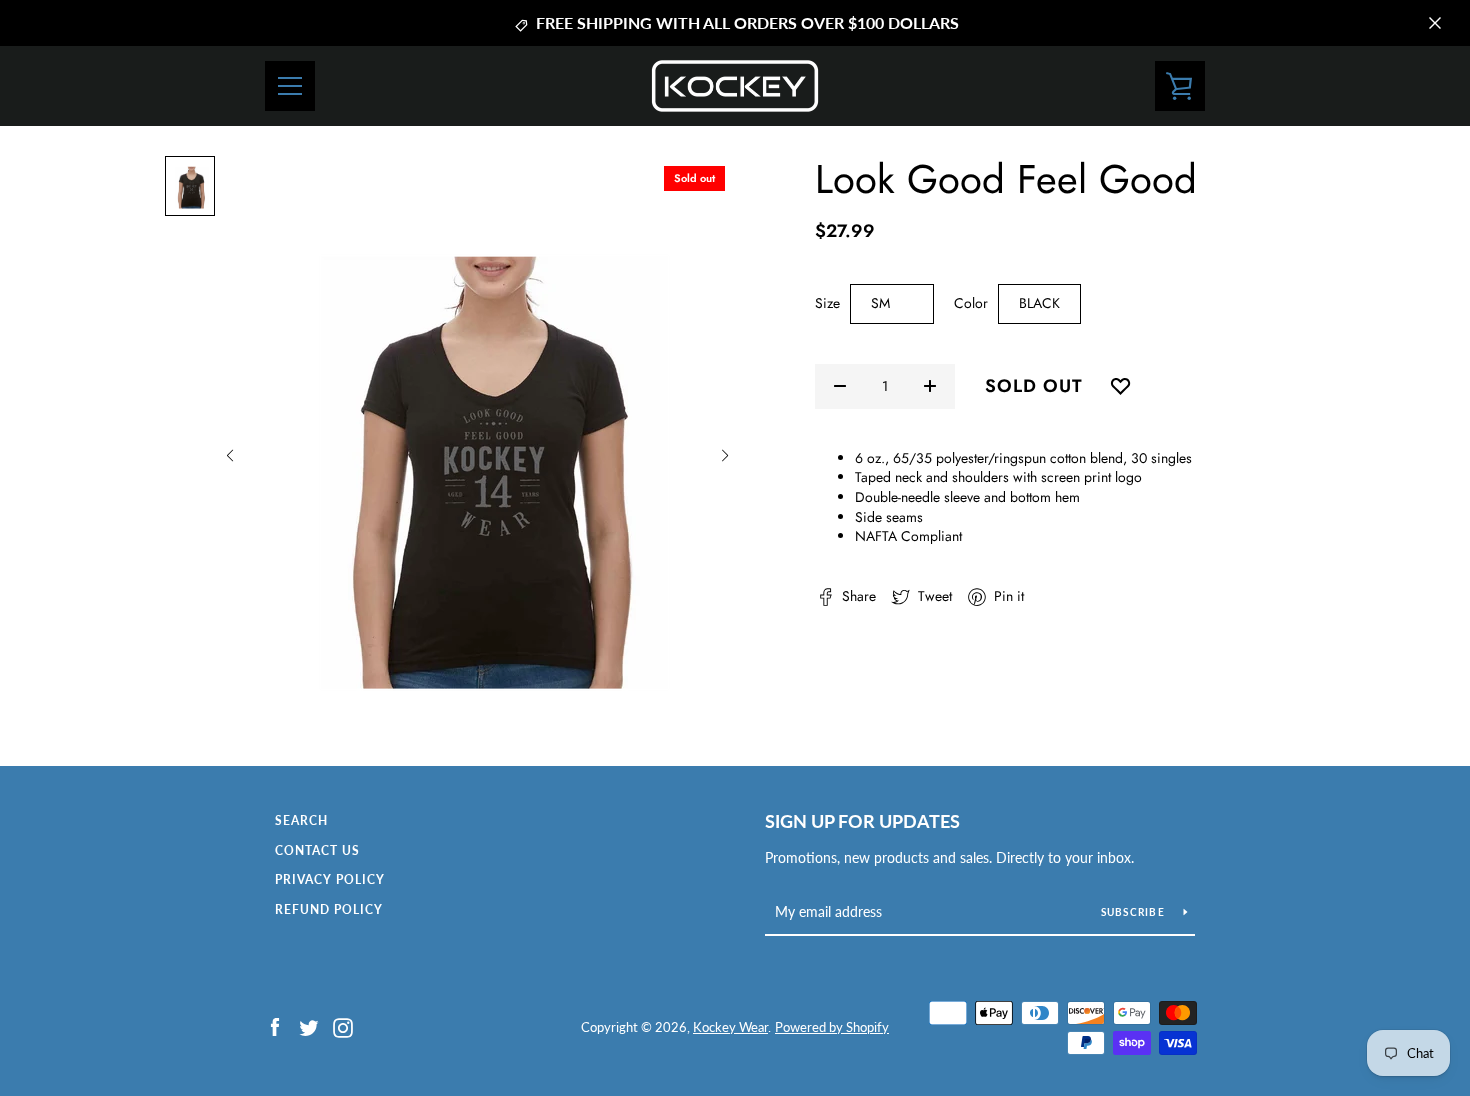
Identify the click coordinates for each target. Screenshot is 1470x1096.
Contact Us (317, 850)
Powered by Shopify (832, 1027)
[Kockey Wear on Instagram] (343, 1025)
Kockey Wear (730, 1027)
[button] (230, 456)
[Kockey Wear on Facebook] (275, 1025)
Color (971, 303)
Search (301, 820)
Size (827, 303)
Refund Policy (329, 909)
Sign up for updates (862, 821)
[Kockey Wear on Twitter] (309, 1025)
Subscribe (1135, 912)
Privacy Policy (330, 879)
